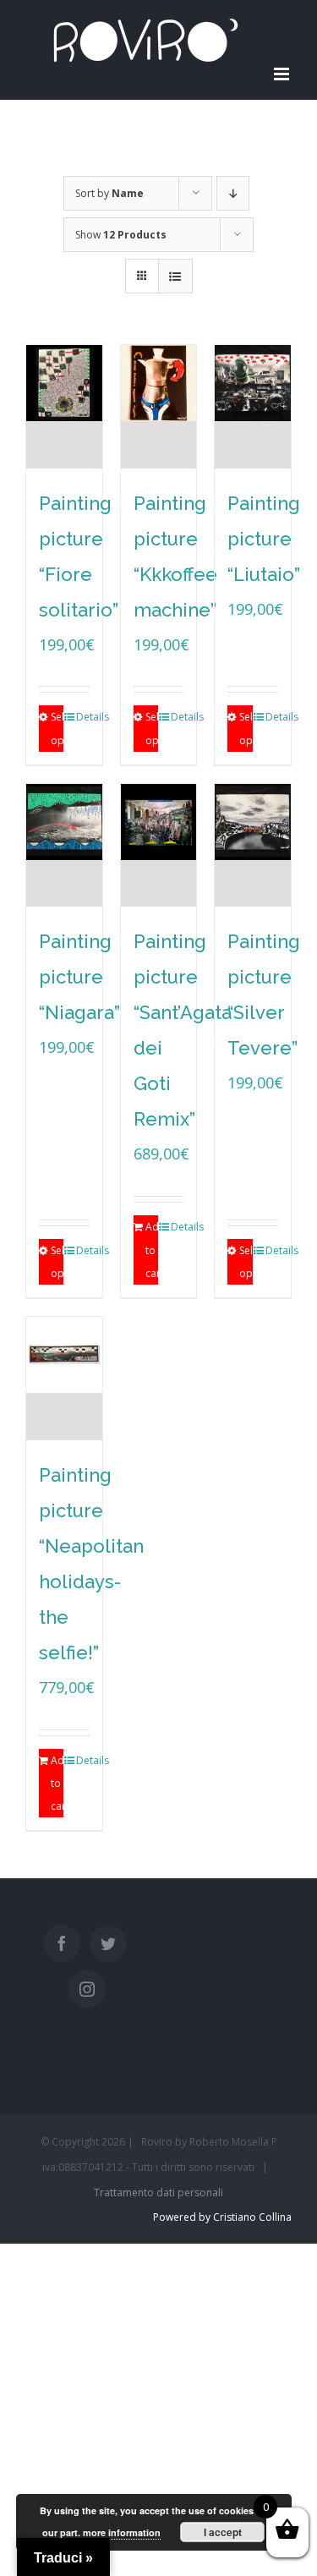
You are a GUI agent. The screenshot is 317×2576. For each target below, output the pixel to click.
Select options (57, 728)
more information (122, 2532)
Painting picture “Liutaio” (264, 539)
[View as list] (175, 276)
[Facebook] (62, 1943)
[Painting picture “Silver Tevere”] (253, 846)
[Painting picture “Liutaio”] (253, 407)
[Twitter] (108, 1943)
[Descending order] (233, 193)
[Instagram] (87, 1989)
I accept (223, 2532)
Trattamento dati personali (158, 2192)
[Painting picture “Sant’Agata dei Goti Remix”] (159, 846)
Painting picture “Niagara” (79, 977)
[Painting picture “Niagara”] (64, 846)
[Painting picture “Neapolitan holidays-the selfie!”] (64, 1378)
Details (82, 717)
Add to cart (152, 1250)
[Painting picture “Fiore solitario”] (64, 407)
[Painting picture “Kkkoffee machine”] (159, 407)
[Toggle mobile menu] (283, 74)
